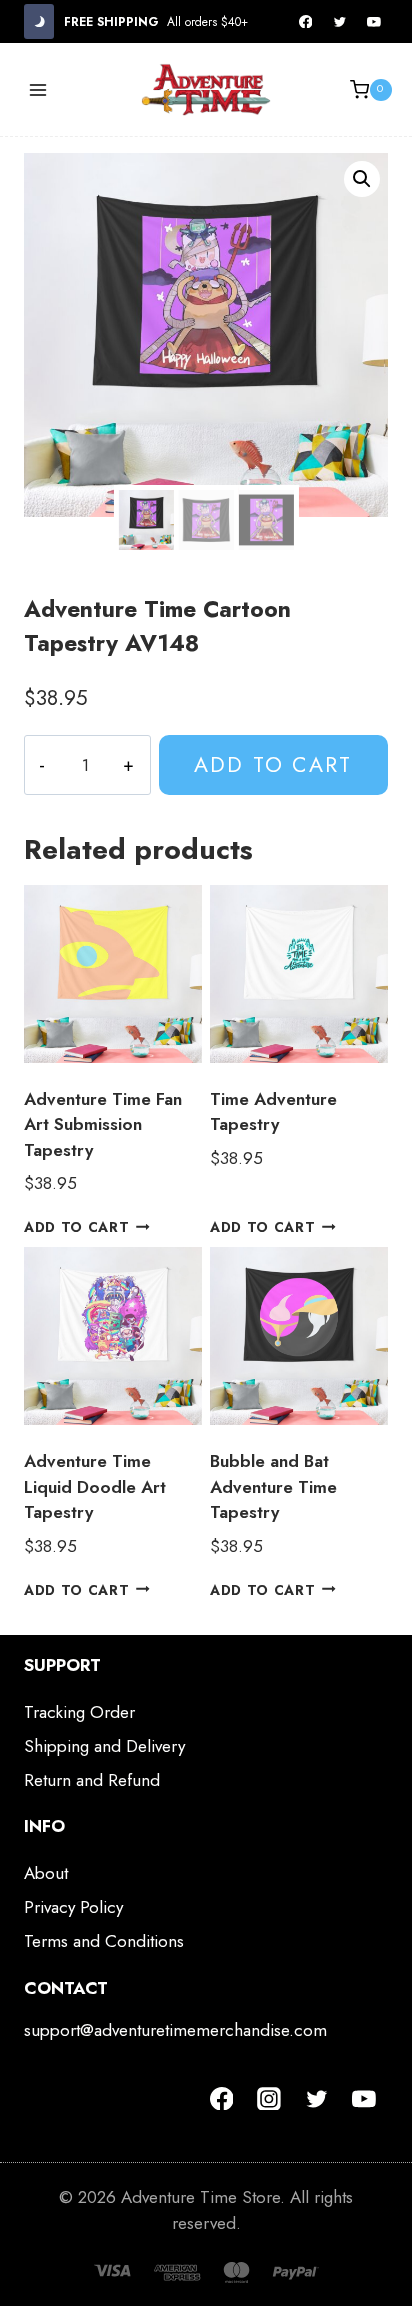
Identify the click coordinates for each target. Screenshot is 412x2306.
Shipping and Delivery (104, 1746)
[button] (362, 179)
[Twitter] (340, 22)
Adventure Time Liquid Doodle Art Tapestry (95, 1486)
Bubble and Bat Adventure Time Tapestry (273, 1486)
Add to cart (273, 764)
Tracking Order (79, 1712)
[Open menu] (38, 89)
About (46, 1873)
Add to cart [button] (76, 1227)
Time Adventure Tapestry (273, 1112)
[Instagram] (269, 2099)
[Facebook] (306, 22)
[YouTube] (374, 22)
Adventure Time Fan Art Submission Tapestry (103, 1124)
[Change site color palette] (39, 21)
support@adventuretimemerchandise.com (175, 2030)
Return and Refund (92, 1780)
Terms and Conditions (104, 1941)
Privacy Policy (73, 1907)
